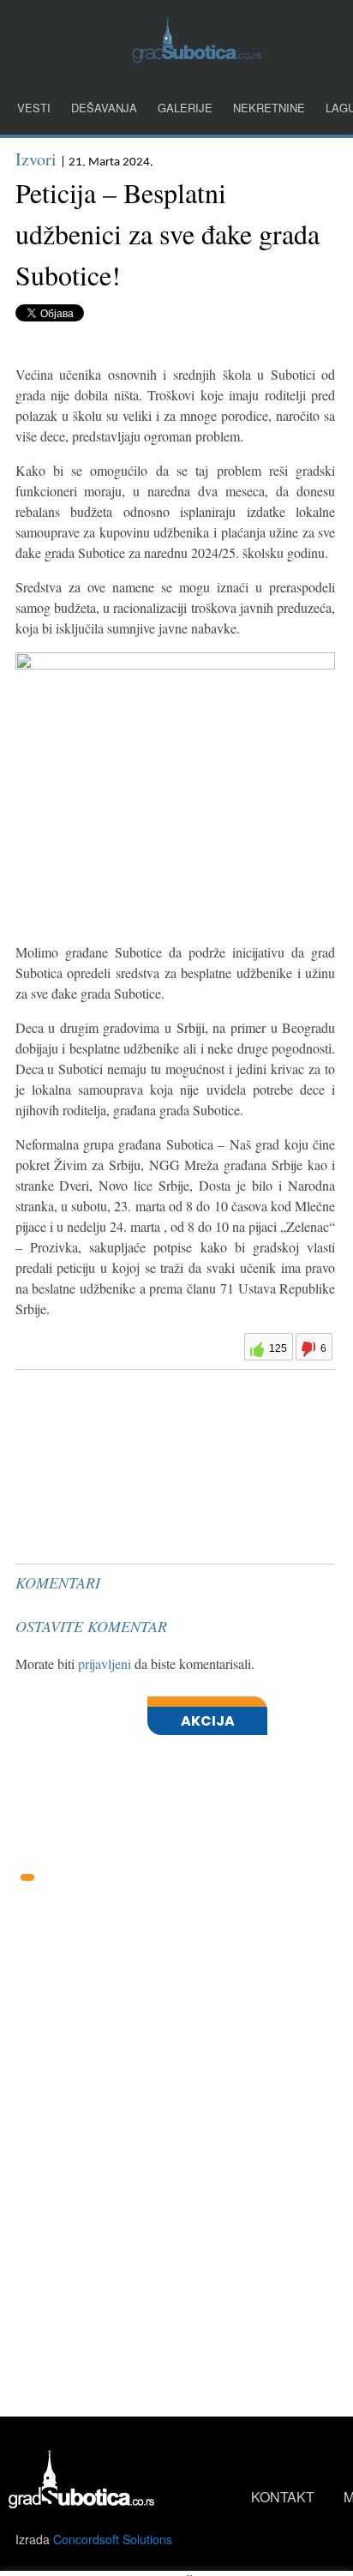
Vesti (34, 108)
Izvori (36, 159)
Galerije (185, 108)
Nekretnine (269, 108)
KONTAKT (283, 2497)
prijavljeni (105, 1663)
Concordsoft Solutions (113, 2539)
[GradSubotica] (197, 57)
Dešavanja (104, 108)
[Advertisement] (144, 1420)
